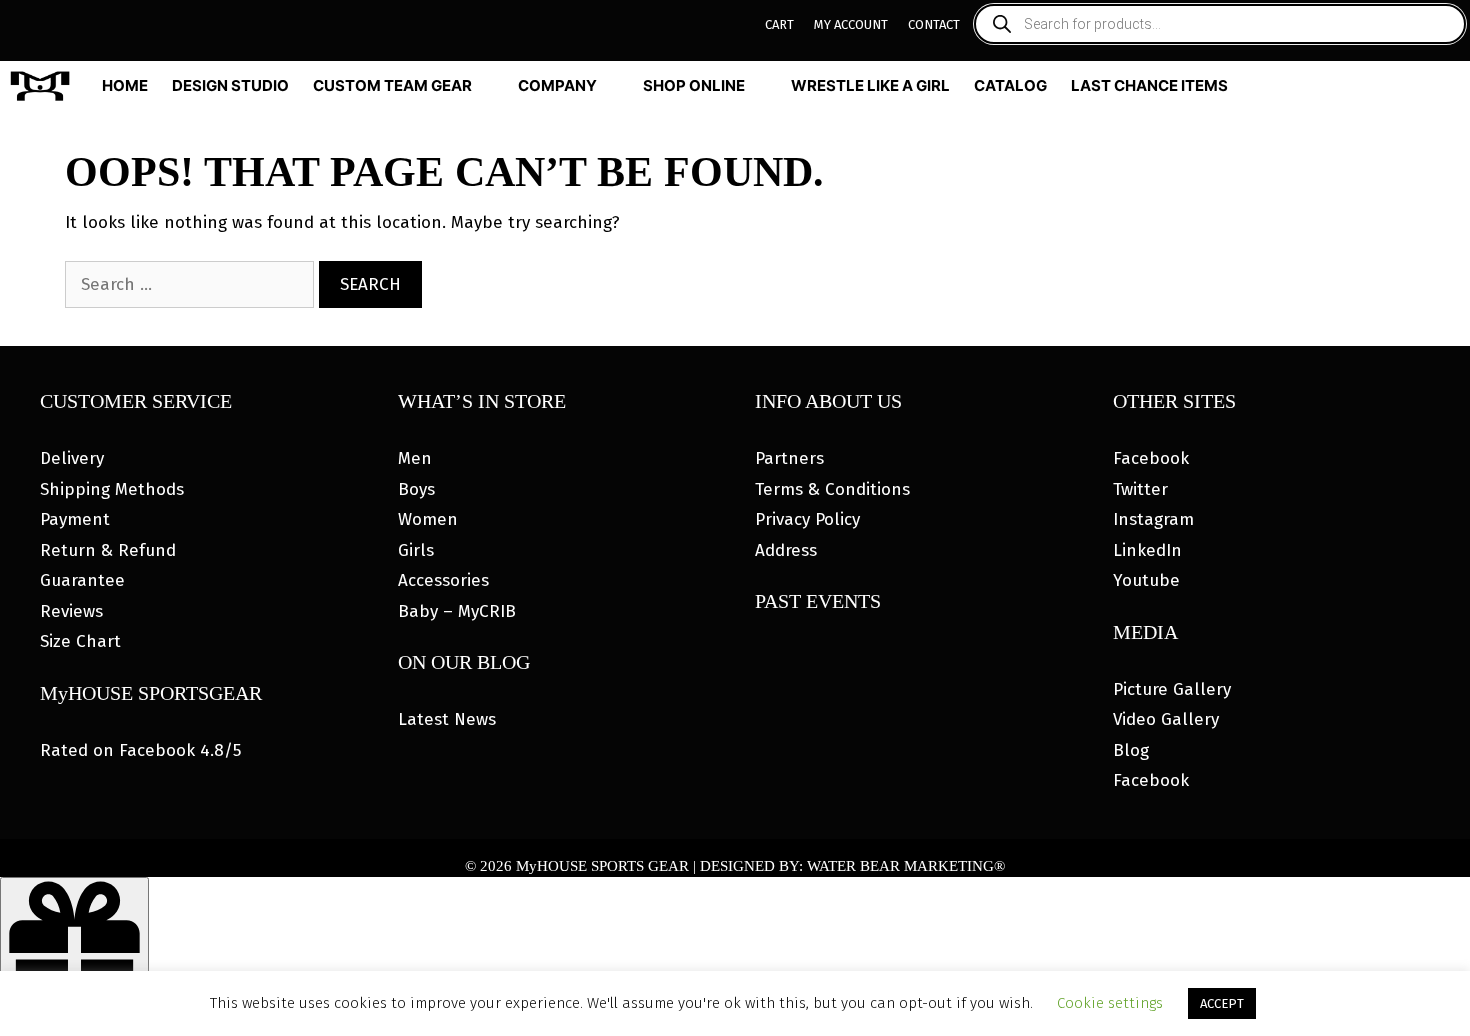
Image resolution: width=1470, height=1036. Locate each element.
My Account (851, 24)
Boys (416, 489)
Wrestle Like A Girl (870, 85)
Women (428, 519)
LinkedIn (1147, 550)
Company (557, 85)
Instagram (1153, 519)
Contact (934, 24)
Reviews (71, 611)
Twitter (1140, 489)
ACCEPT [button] (1222, 1003)
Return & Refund (108, 550)
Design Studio (230, 85)
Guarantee (82, 580)
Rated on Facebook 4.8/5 (140, 750)
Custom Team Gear (392, 85)
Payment (75, 519)
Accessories (443, 580)
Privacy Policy (807, 519)
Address (786, 550)
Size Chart (80, 641)
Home (125, 85)
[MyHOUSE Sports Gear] (45, 86)
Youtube (1146, 580)
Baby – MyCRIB (457, 611)
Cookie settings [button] (1110, 1003)
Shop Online (694, 85)
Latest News (447, 719)
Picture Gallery (1172, 689)
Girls (416, 550)
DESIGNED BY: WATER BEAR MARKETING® (852, 866)
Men (415, 458)
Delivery (72, 458)
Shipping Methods (112, 489)
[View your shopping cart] (1452, 86)
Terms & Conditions (832, 489)
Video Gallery (1166, 719)
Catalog (1010, 85)
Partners (789, 458)
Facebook (1151, 458)
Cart (779, 24)
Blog (1131, 750)
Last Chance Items (1149, 85)
